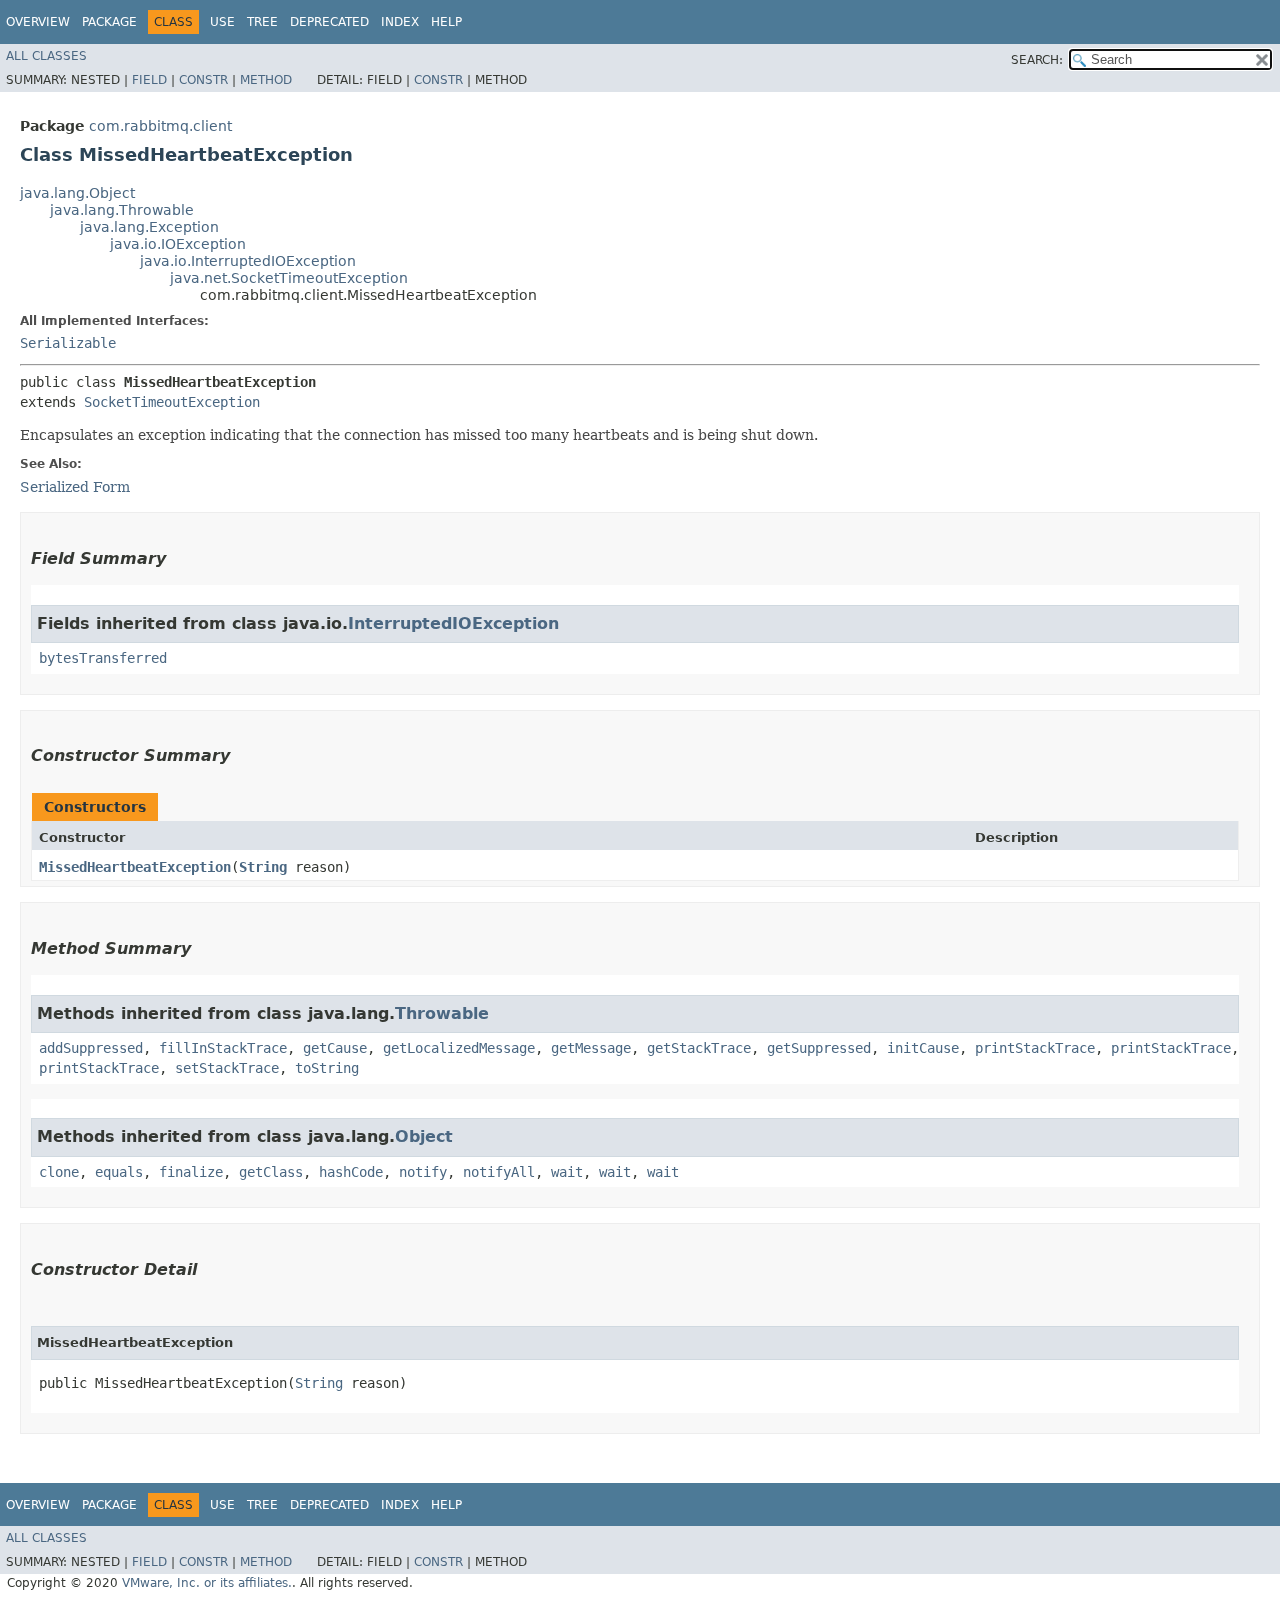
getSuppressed (819, 1048)
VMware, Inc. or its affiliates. (207, 1583)
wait (567, 1172)
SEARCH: (1037, 60)
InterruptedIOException (453, 623)
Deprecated (329, 22)
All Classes (46, 56)
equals (119, 1172)
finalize (191, 1172)
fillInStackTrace (223, 1048)
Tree (262, 22)
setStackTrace (227, 1068)
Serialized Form (75, 487)
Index (400, 22)
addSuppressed (91, 1048)
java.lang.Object (77, 193)
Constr (203, 80)
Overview (38, 22)
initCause (923, 1048)
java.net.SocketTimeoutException (289, 278)
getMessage (591, 1048)
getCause (335, 1048)
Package (109, 22)
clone (59, 1172)
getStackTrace (699, 1048)
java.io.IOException (178, 244)
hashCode (351, 1172)
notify (423, 1172)
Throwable (442, 1013)
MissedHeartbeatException (135, 867)
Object (424, 1136)
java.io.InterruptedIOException (248, 261)
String (263, 867)
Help (446, 22)
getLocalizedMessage (459, 1048)
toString (327, 1068)
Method (266, 80)
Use (222, 22)
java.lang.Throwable (122, 210)
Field (149, 80)
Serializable (68, 343)
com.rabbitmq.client (160, 126)
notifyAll (499, 1172)
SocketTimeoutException (172, 402)
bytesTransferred (103, 658)
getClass (271, 1172)
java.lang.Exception (149, 227)
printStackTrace (1035, 1048)
